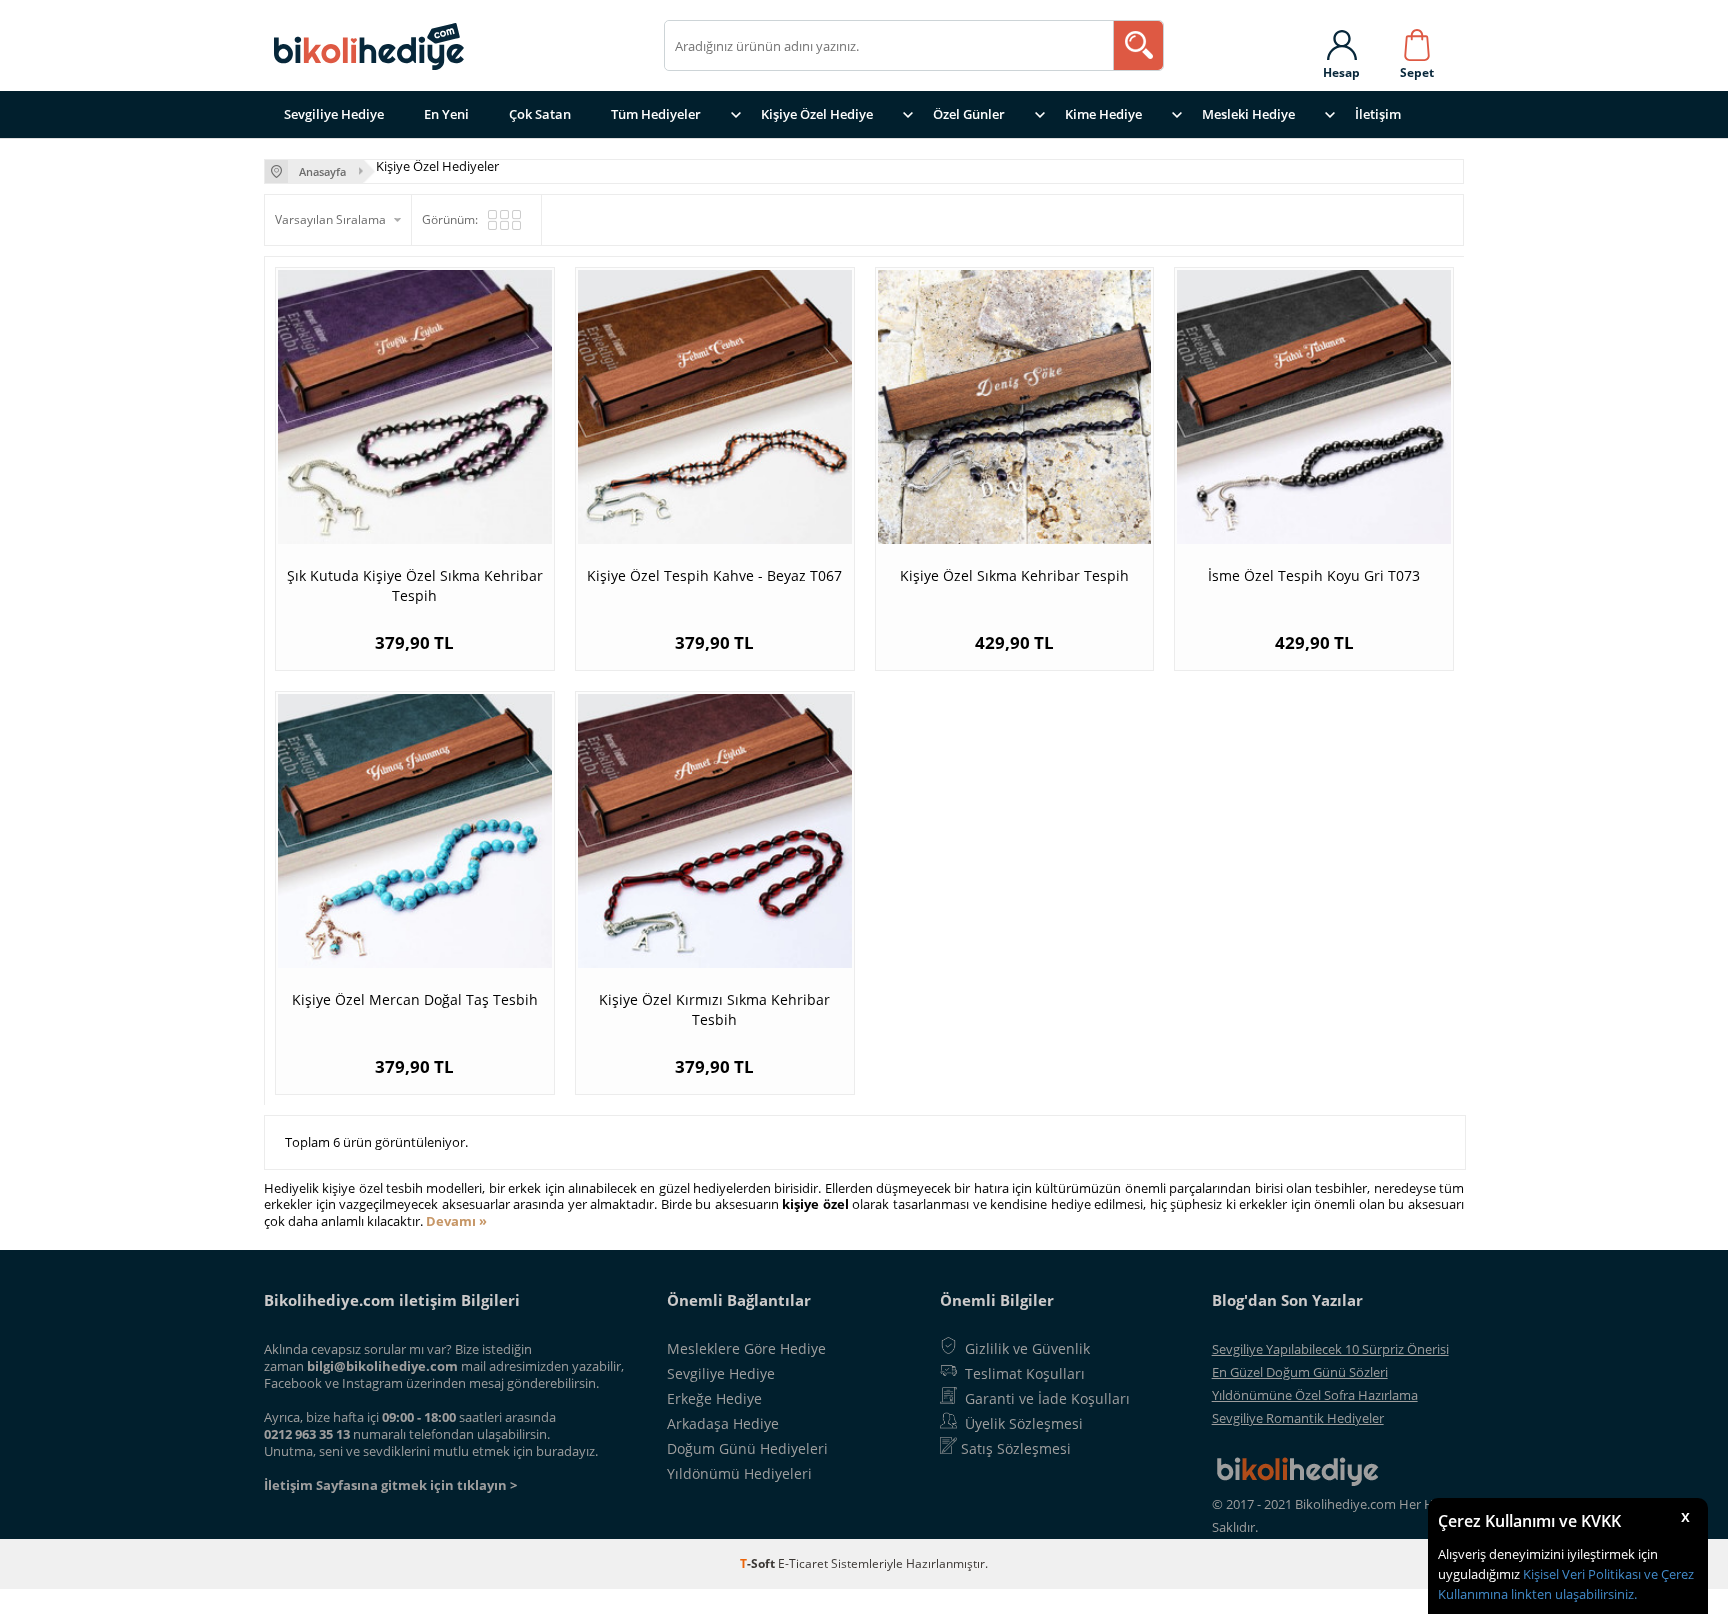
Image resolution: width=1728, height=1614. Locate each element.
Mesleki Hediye (1248, 114)
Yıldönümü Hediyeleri (739, 1473)
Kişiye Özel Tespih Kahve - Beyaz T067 (714, 575)
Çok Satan (540, 114)
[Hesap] (1341, 40)
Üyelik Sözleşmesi (1024, 1423)
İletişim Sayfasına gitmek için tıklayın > (390, 1485)
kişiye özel (815, 1204)
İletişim (1378, 114)
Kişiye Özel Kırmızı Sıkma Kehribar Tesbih (714, 1009)
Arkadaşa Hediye (723, 1423)
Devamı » (456, 1221)
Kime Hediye (1103, 114)
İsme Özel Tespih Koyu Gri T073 (1314, 575)
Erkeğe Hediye (714, 1398)
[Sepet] (1417, 40)
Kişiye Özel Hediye (817, 114)
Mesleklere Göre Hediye (746, 1348)
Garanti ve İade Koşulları (1047, 1398)
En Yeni (446, 114)
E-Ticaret (803, 1563)
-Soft (759, 1563)
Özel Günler (969, 114)
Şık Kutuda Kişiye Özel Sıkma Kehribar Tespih (415, 585)
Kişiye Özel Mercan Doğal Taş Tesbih (415, 999)
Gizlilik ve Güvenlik (1027, 1348)
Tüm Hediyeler (656, 114)
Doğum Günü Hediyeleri (747, 1448)
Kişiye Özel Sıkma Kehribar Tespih (1014, 575)
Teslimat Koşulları (1025, 1373)
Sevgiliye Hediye (334, 114)
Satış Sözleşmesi (1016, 1448)
